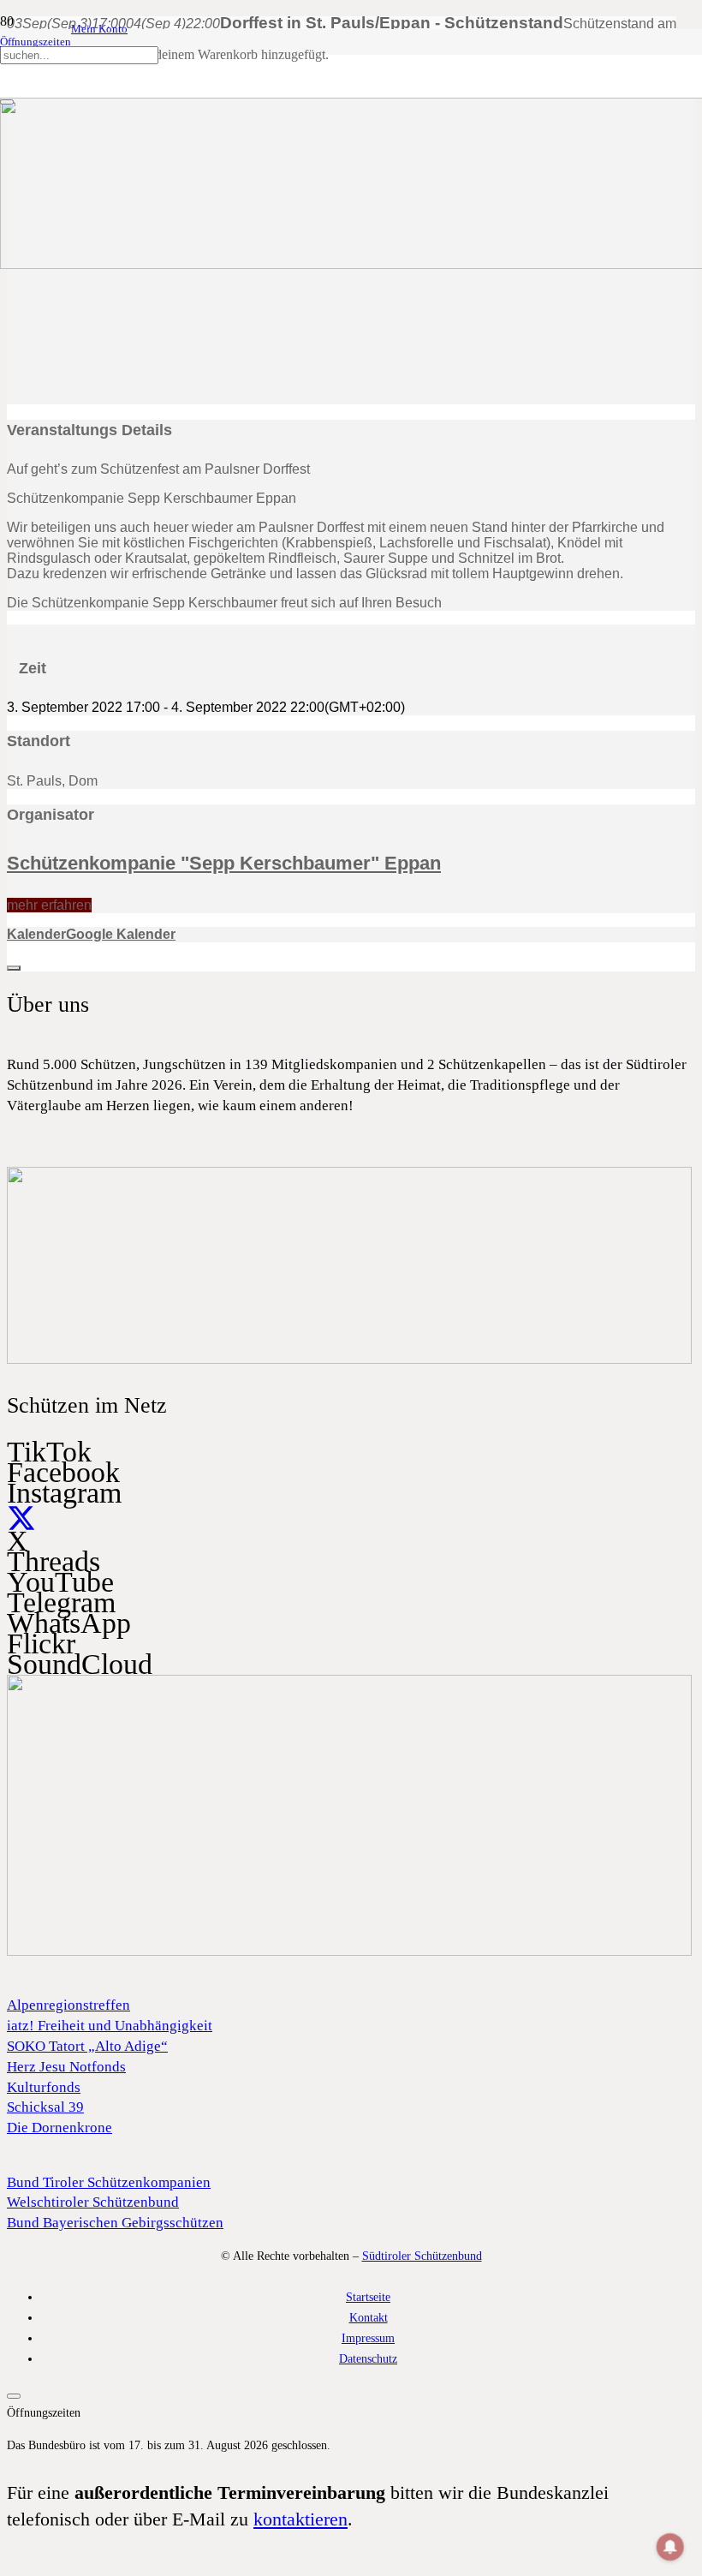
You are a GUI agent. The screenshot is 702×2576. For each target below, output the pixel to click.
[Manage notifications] (670, 2547)
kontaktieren (300, 2519)
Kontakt (369, 2317)
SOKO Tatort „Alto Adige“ (87, 2046)
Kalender (36, 934)
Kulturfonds (44, 2087)
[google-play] (349, 1360)
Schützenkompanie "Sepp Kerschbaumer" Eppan (224, 863)
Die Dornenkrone (59, 2128)
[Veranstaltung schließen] (14, 968)
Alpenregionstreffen (68, 2005)
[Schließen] (7, 102)
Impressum (368, 2338)
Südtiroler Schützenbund (422, 2256)
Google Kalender (121, 934)
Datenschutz (368, 2358)
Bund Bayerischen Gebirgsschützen (115, 2223)
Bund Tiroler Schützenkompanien (109, 2182)
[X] (21, 1520)
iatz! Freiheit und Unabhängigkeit (110, 2026)
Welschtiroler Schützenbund (93, 2202)
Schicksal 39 (45, 2107)
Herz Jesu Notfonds (66, 2067)
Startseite (368, 2297)
